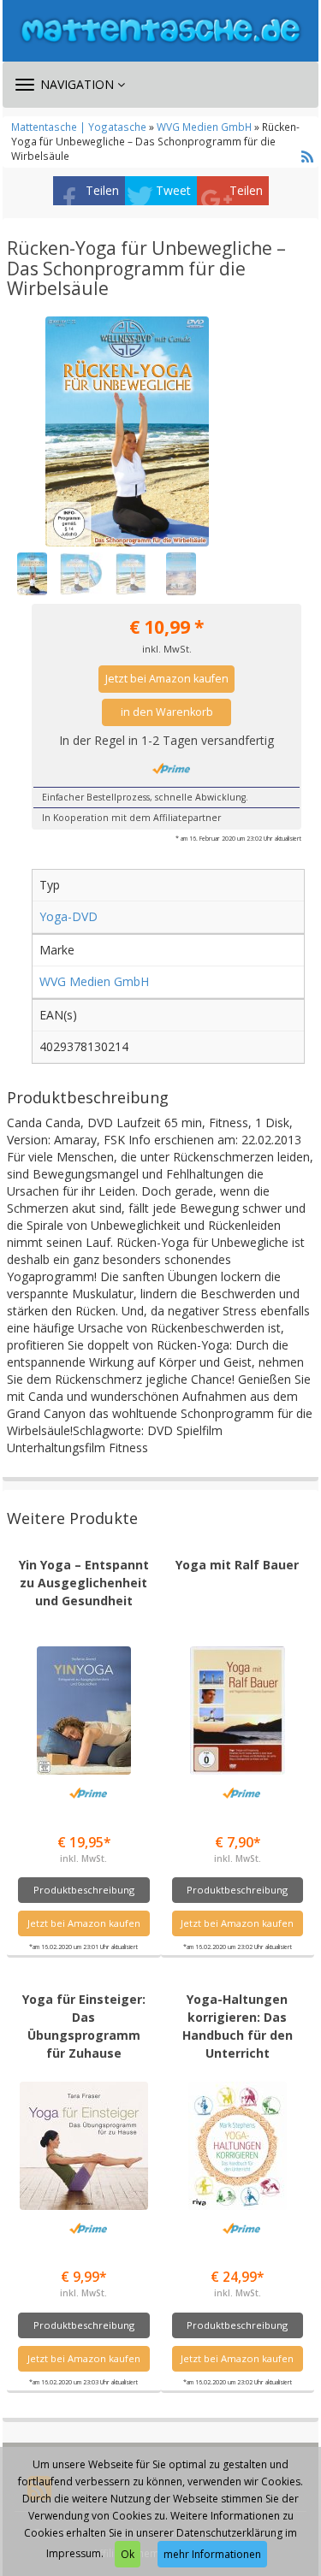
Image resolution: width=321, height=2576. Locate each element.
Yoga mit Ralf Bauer (237, 1565)
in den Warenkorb (167, 712)
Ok (128, 2554)
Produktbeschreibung (84, 1890)
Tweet (173, 190)
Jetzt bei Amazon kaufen (167, 679)
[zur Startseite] (160, 30)
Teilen (102, 190)
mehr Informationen (212, 2554)
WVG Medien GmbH (204, 127)
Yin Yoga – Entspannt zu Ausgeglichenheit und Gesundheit (84, 1583)
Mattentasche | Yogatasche (79, 127)
